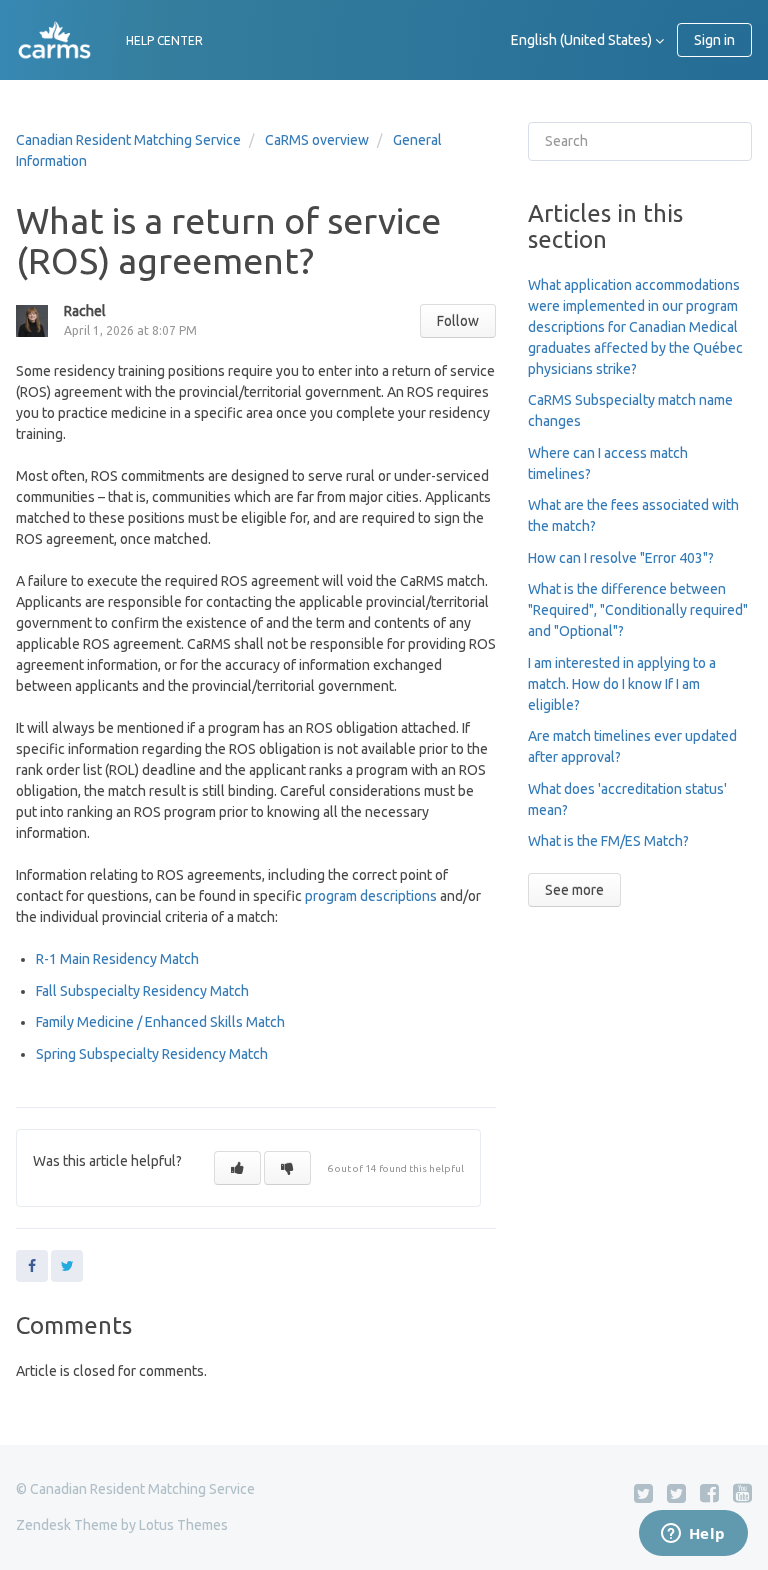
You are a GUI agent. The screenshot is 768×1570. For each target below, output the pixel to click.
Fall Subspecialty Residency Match (142, 991)
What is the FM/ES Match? (608, 841)
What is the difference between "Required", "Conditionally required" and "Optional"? (638, 610)
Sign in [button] (714, 40)
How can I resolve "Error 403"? (621, 558)
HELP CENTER (164, 40)
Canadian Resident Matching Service (128, 140)
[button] (237, 1168)
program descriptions (371, 896)
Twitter (67, 1266)
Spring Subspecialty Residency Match (155, 1054)
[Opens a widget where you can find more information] (693, 1535)
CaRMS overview (317, 140)
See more (574, 890)
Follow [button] (458, 321)
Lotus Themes (183, 1525)
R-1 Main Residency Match (119, 959)
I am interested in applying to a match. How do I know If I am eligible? (622, 684)
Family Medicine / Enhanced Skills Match (160, 1022)
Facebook (32, 1266)
